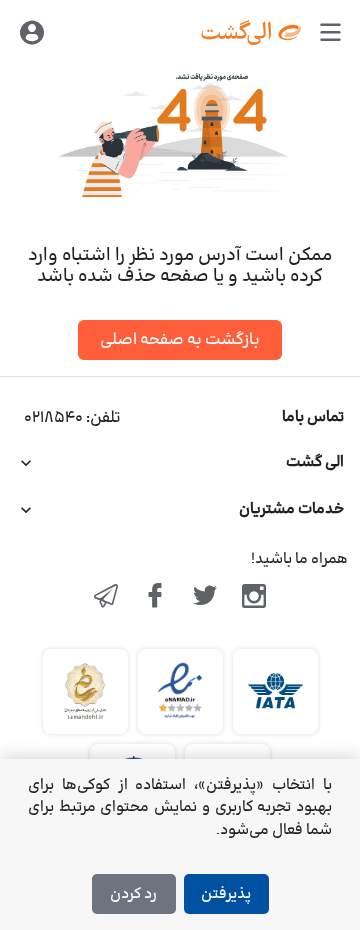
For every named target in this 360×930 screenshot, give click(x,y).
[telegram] (106, 598)
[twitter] (205, 598)
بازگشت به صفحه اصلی (180, 340)
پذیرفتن (226, 894)
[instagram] (255, 598)
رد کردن (133, 894)
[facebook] (155, 598)
